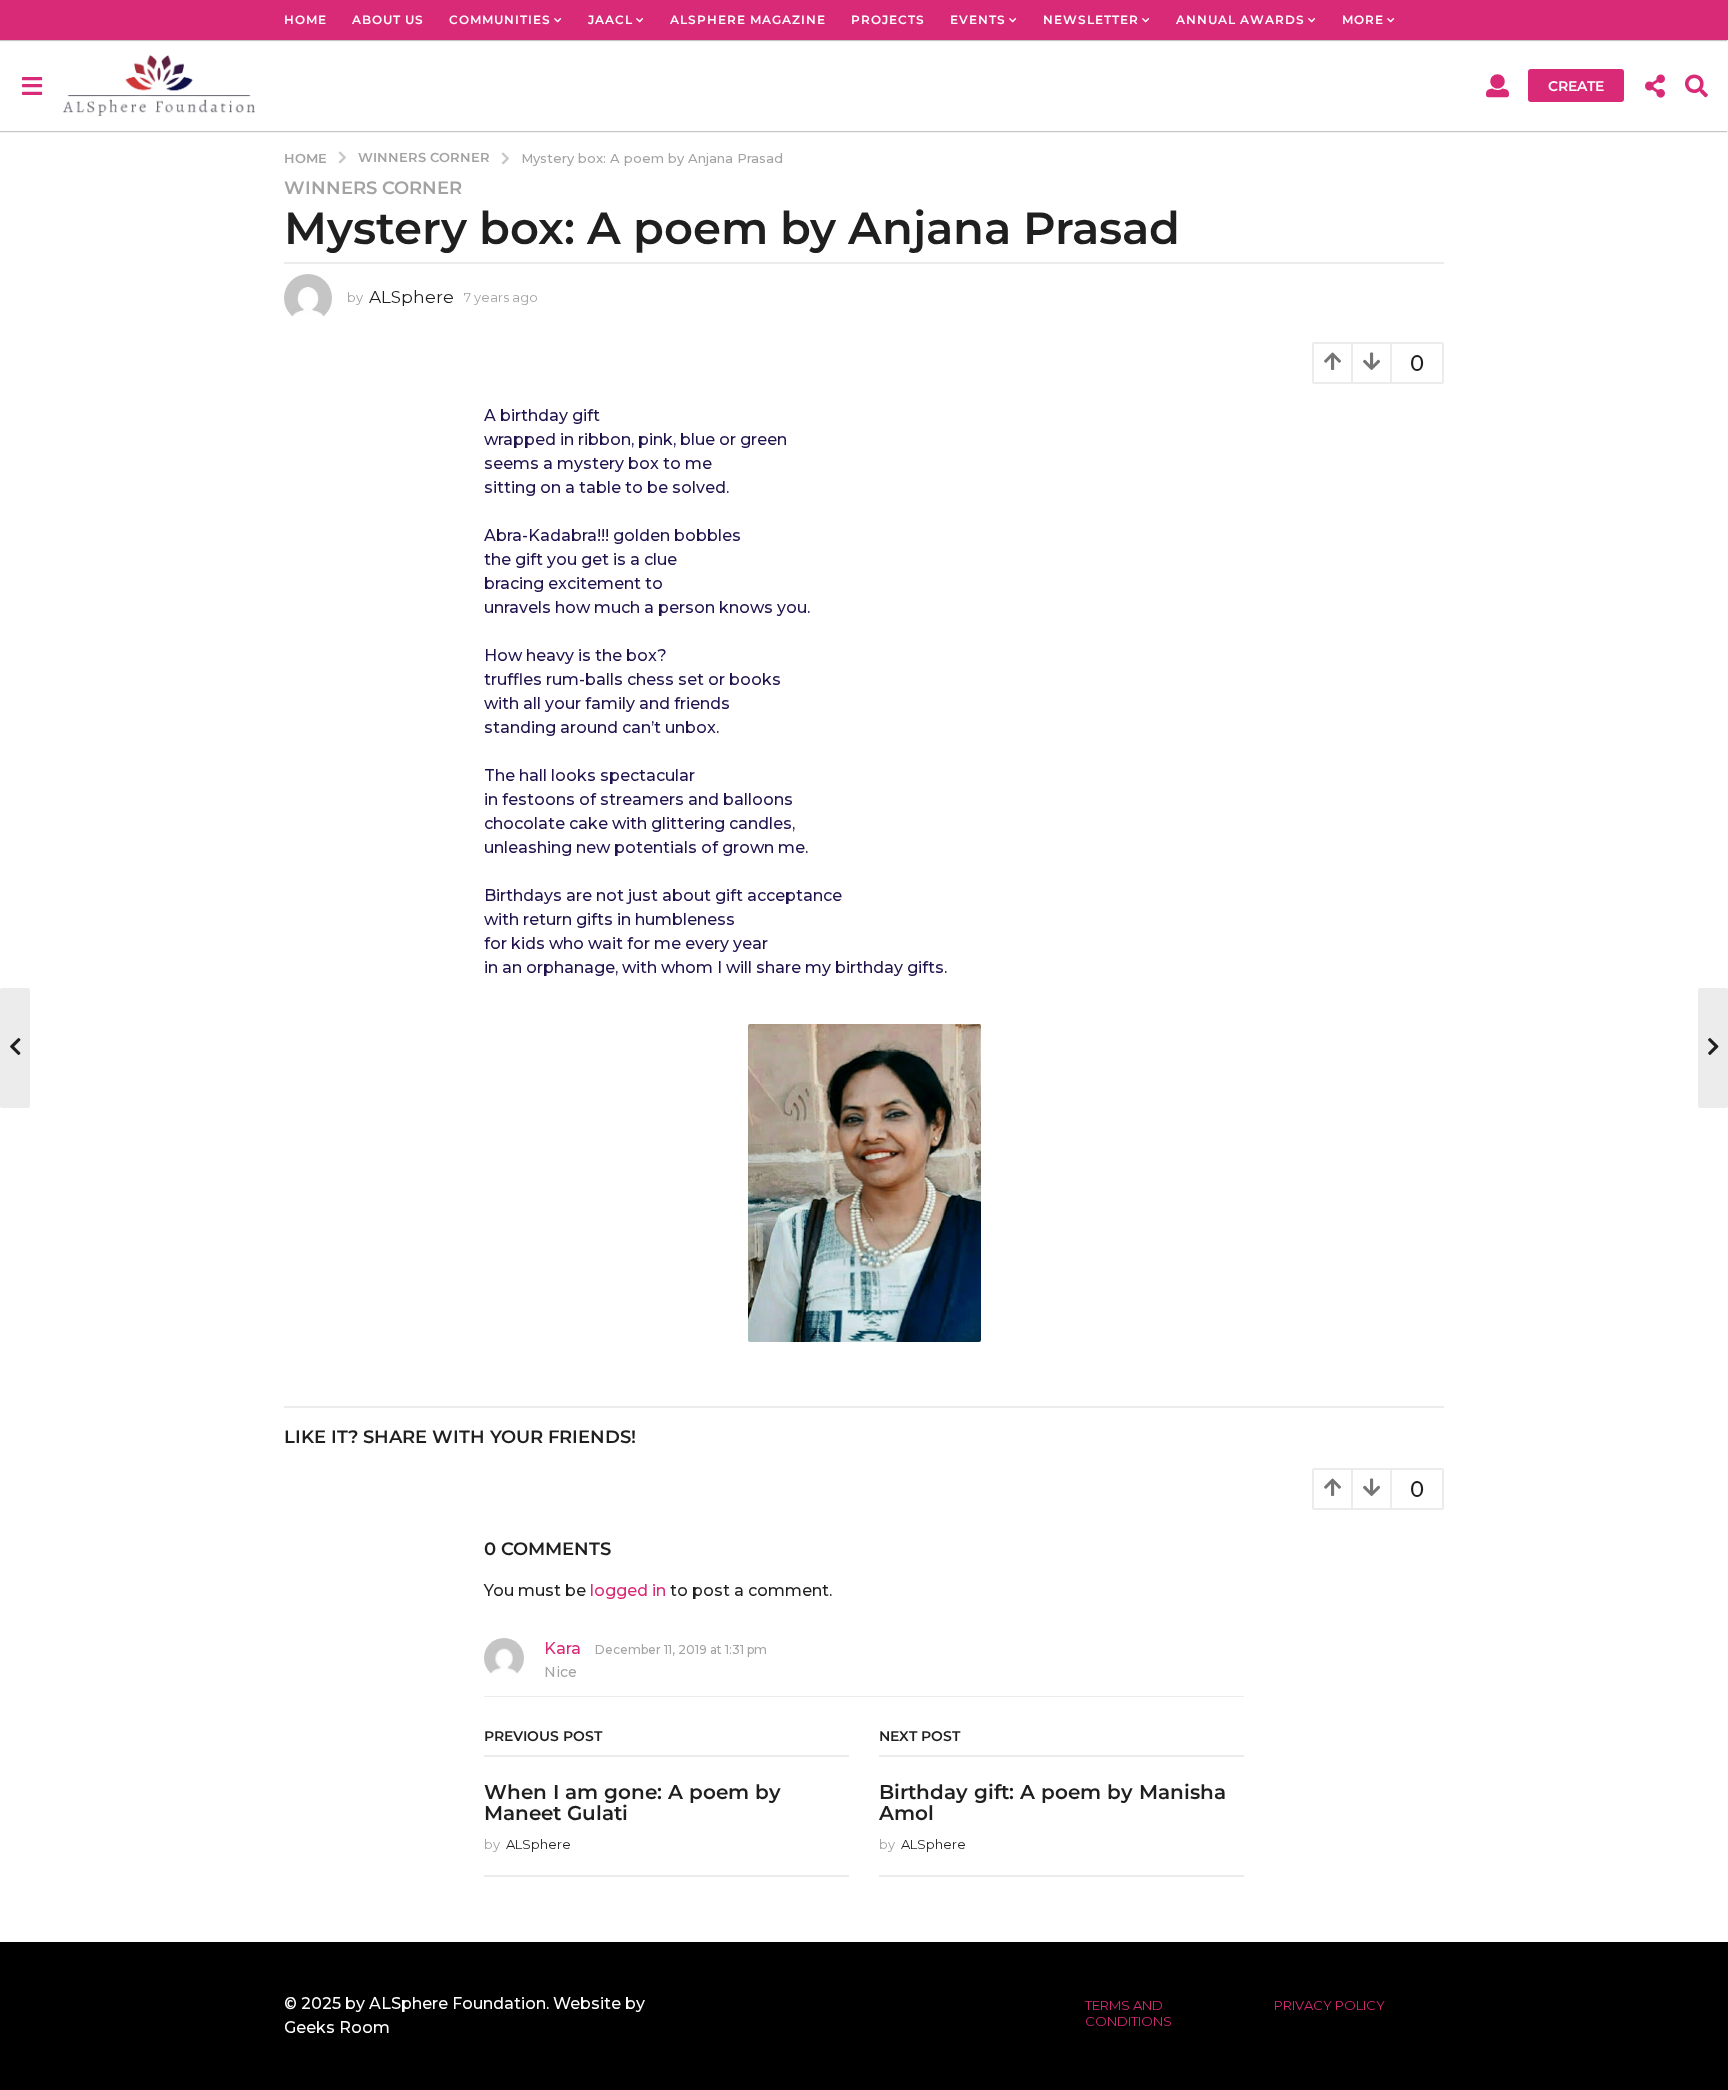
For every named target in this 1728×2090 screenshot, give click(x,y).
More (1363, 19)
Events (978, 19)
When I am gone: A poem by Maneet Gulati (632, 1802)
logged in (628, 1590)
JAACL (610, 19)
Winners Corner (373, 188)
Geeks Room (337, 2027)
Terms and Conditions (1128, 2013)
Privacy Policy (1329, 2005)
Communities (500, 19)
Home (305, 19)
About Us (388, 19)
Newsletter (1091, 19)
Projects (888, 19)
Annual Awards (1240, 19)
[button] (31, 85)
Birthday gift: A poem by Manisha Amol (1052, 1802)
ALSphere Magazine (748, 19)
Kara (562, 1648)
